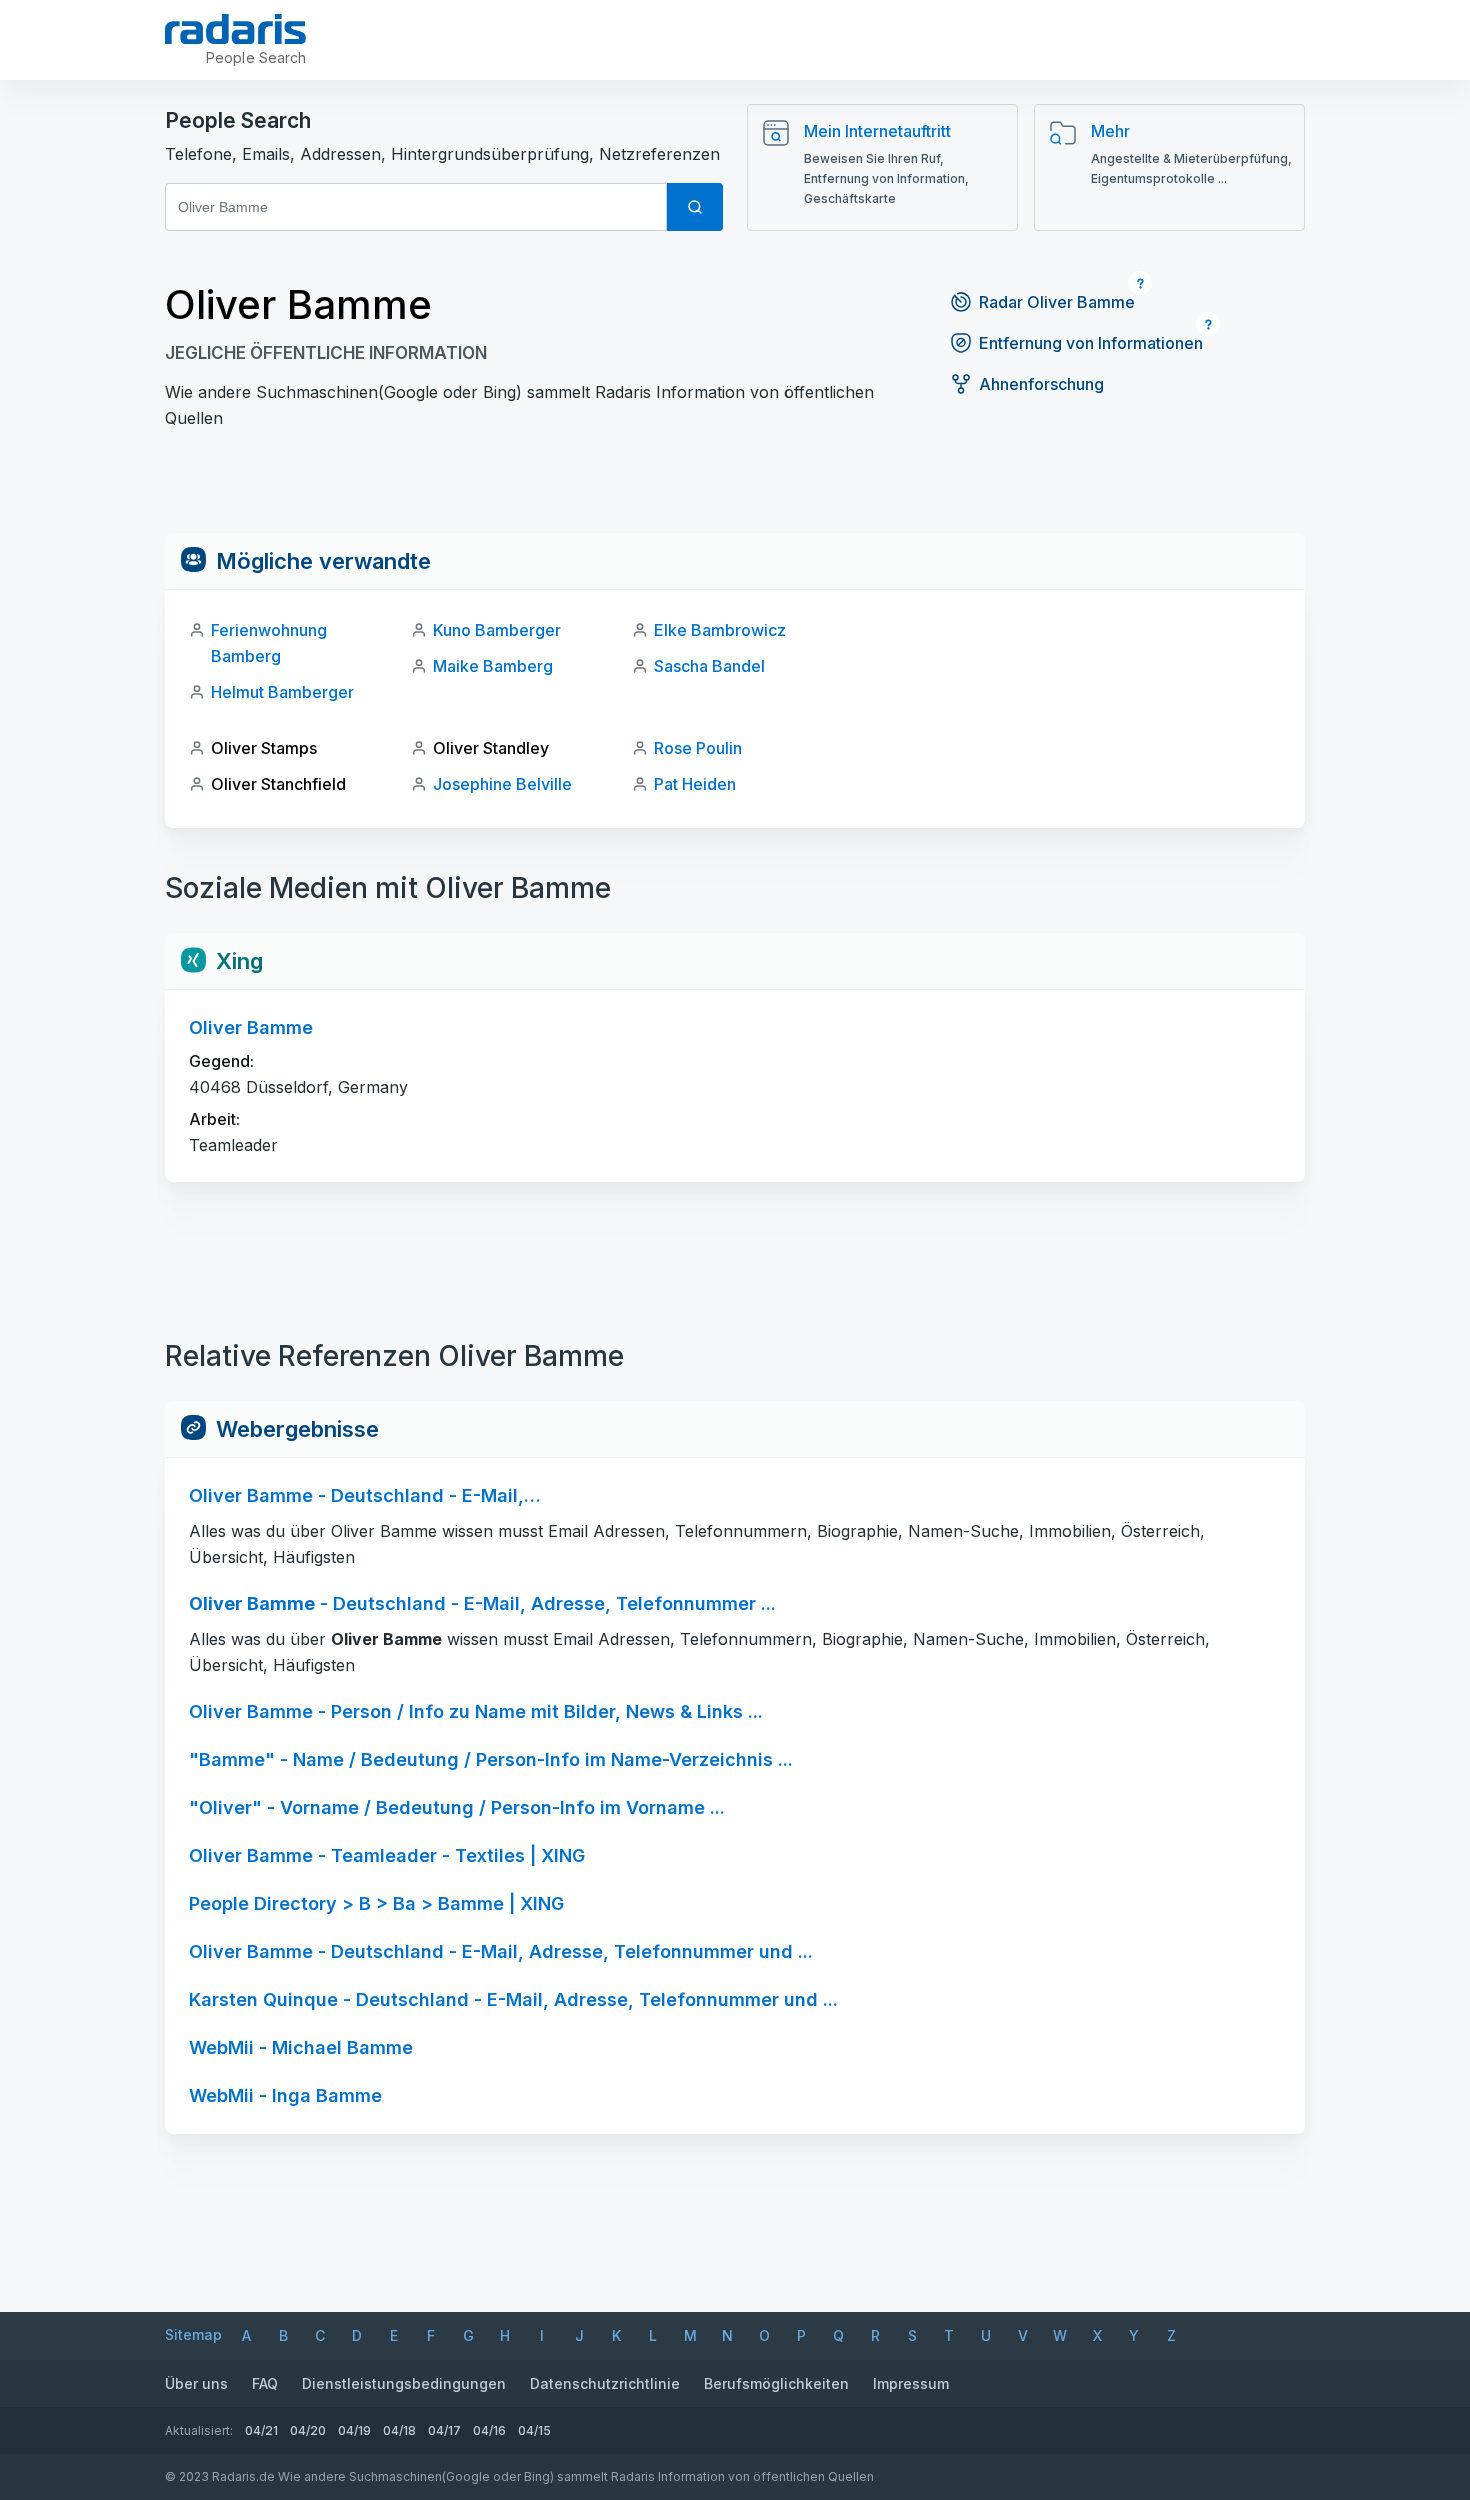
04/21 (261, 2430)
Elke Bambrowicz (720, 630)
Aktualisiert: (199, 2430)
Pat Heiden (695, 784)
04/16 (489, 2430)
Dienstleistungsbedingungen (404, 2383)
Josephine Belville (502, 784)
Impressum (911, 2383)
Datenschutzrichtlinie (605, 2383)
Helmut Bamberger (282, 692)
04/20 (308, 2430)
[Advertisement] (735, 488)
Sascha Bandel (709, 666)
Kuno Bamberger (497, 630)
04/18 (399, 2430)
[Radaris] (235, 29)
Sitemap (193, 2334)
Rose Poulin (698, 748)
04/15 (534, 2430)
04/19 (354, 2430)
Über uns (196, 2383)
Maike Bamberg (493, 666)
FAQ (265, 2383)
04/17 (444, 2430)
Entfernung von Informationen (1091, 343)
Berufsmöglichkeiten (776, 2383)
